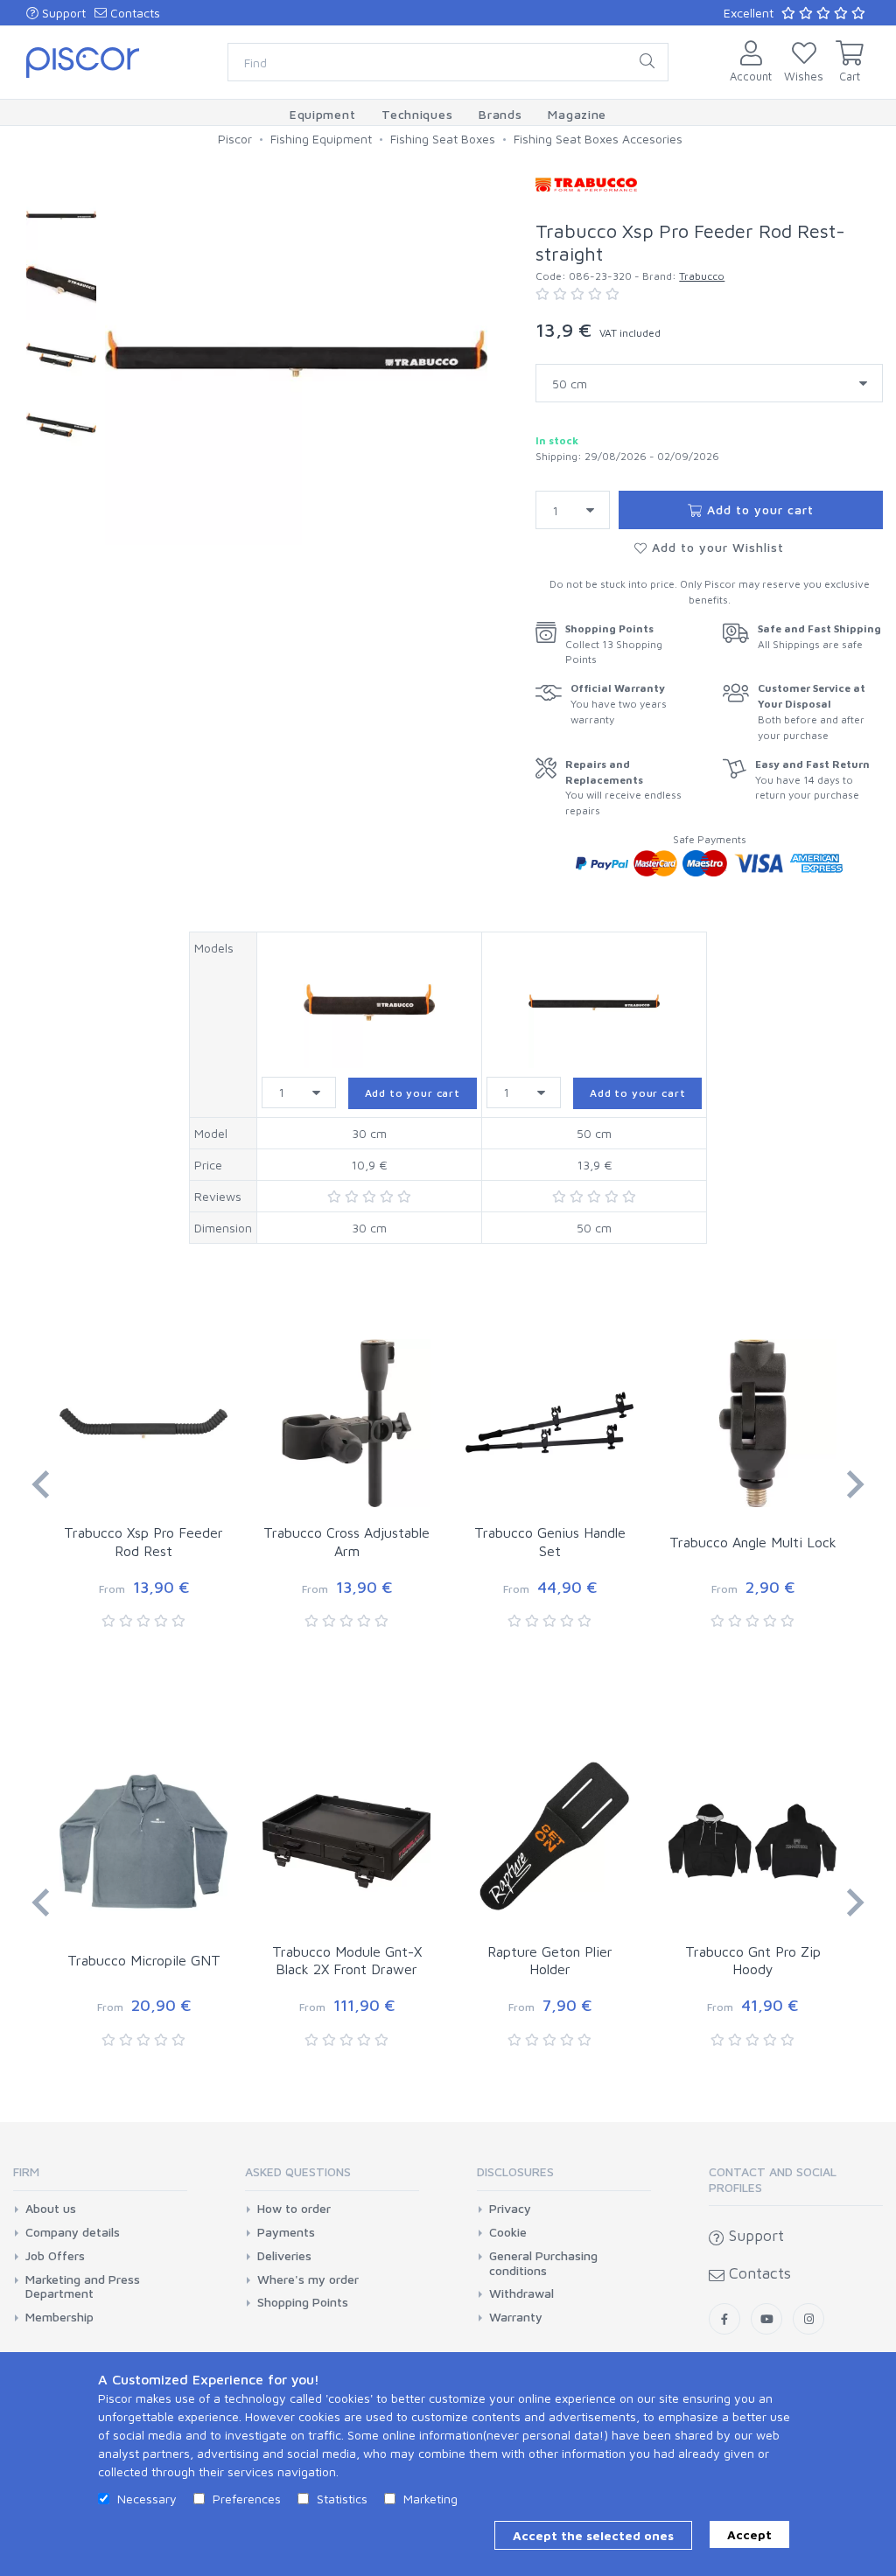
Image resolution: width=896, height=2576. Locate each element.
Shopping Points (303, 2302)
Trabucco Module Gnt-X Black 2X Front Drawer (347, 1961)
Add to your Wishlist (716, 547)
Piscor (235, 139)
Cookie (508, 2232)
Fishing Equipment (321, 139)
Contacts (133, 13)
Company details (73, 2232)
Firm (26, 2171)
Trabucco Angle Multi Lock (753, 1542)
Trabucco (702, 276)
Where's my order (308, 2279)
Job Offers (55, 2256)
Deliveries (284, 2256)
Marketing (430, 2499)
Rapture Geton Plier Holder (550, 1961)
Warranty (516, 2317)
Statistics (342, 2499)
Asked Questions (298, 2171)
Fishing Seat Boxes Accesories (598, 139)
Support (62, 13)
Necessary (147, 2499)
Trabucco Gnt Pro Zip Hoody (753, 1961)
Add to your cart (758, 510)
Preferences (247, 2499)
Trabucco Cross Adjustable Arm (346, 1542)
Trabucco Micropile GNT (144, 1960)
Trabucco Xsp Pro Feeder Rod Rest (143, 1542)
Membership (59, 2317)
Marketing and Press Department (83, 2287)
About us (51, 2209)
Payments (286, 2232)
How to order (294, 2209)
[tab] (100, 2178)
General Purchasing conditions (543, 2263)
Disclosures (515, 2171)
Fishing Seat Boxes (443, 139)
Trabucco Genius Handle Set (550, 1542)
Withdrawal (521, 2293)
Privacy (510, 2209)
